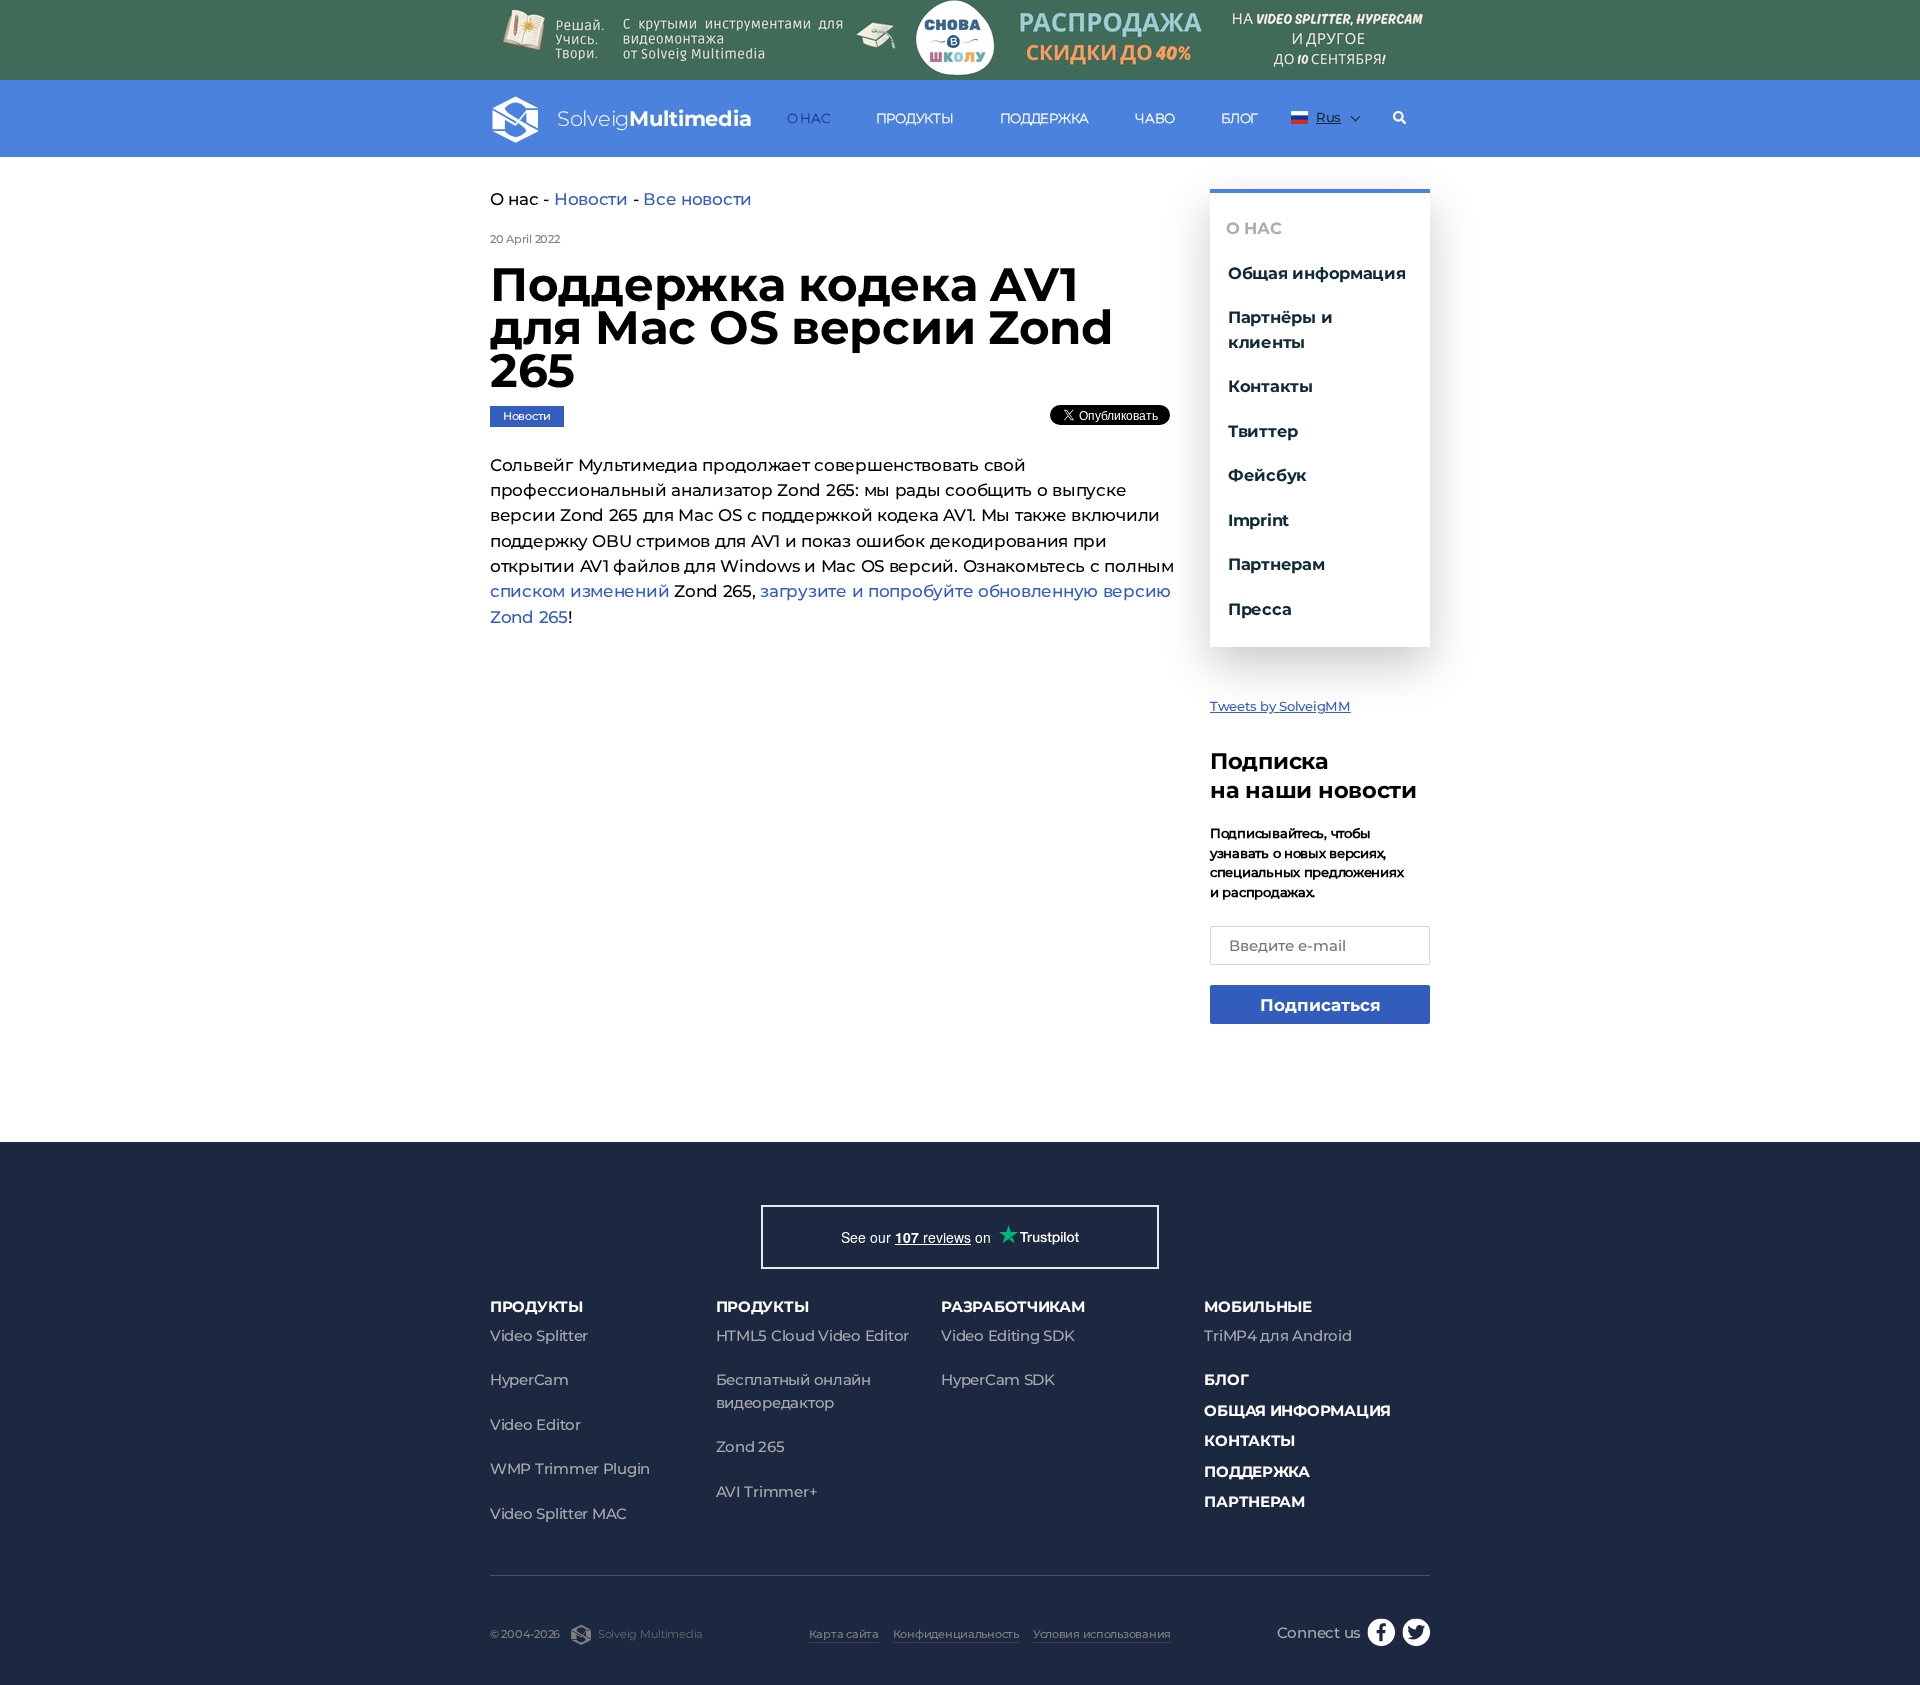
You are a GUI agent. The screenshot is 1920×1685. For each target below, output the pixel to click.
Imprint (1258, 520)
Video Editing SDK (1007, 1335)
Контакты (1270, 386)
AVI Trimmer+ (767, 1491)
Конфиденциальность (956, 1634)
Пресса (1259, 609)
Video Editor (535, 1424)
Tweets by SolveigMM (1280, 706)
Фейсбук (1267, 475)
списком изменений (579, 591)
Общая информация (1317, 273)
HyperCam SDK (998, 1379)
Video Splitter (539, 1335)
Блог (1239, 118)
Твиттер (1263, 431)
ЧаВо (1155, 118)
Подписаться (1320, 1005)
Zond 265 (750, 1446)
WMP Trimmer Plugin (570, 1468)
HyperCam (529, 1379)
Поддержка (1045, 118)
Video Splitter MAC (558, 1513)
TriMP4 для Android (1277, 1335)
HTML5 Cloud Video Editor (812, 1335)
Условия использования (1102, 1634)
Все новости (697, 199)
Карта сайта (844, 1634)
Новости (591, 199)
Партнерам (1276, 564)
